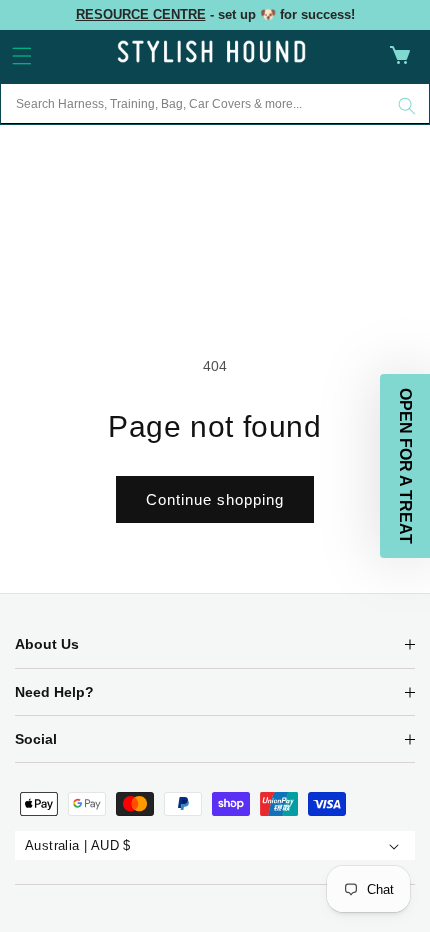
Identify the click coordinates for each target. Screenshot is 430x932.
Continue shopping (215, 499)
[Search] (407, 106)
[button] (22, 56)
